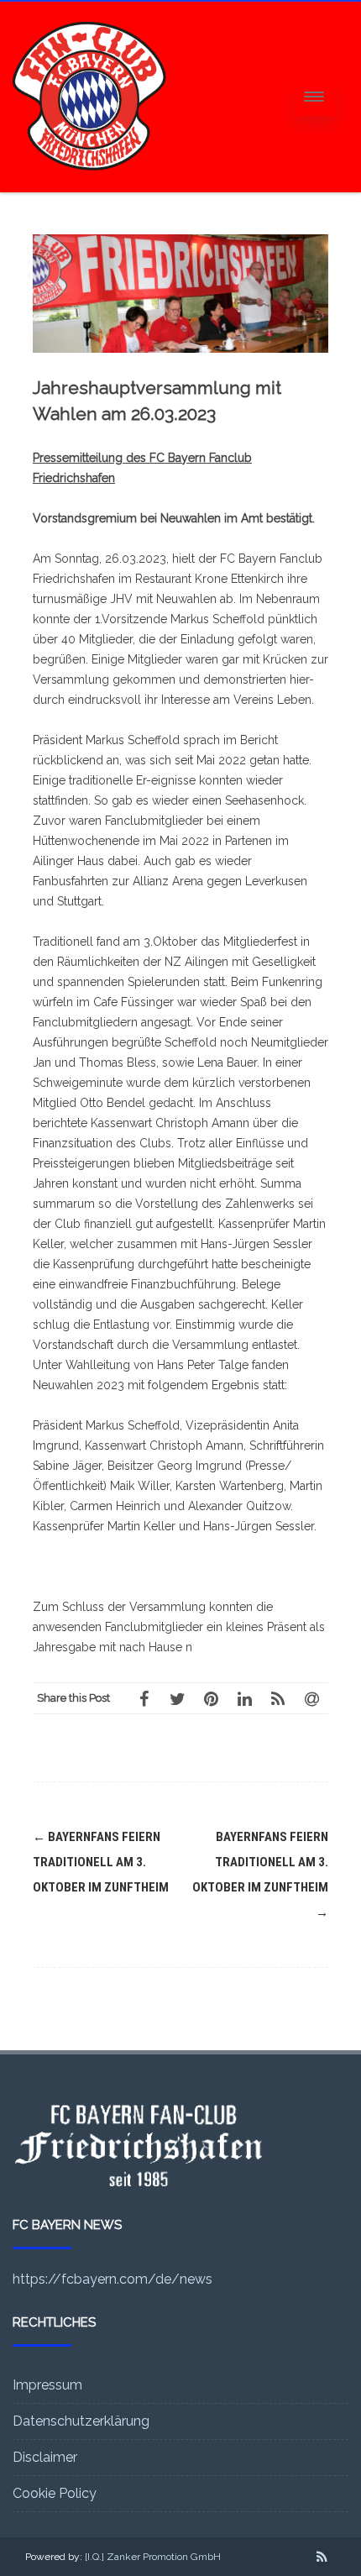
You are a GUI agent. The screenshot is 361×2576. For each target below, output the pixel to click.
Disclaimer (45, 2457)
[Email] (311, 1698)
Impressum (47, 2385)
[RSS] (278, 1698)
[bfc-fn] (89, 186)
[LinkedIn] (244, 1698)
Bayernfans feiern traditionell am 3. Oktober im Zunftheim (101, 1862)
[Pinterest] (211, 1698)
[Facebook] (144, 1698)
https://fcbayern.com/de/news (112, 2279)
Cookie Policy (55, 2493)
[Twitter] (177, 1698)
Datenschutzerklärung (81, 2421)
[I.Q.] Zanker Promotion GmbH (153, 2557)
